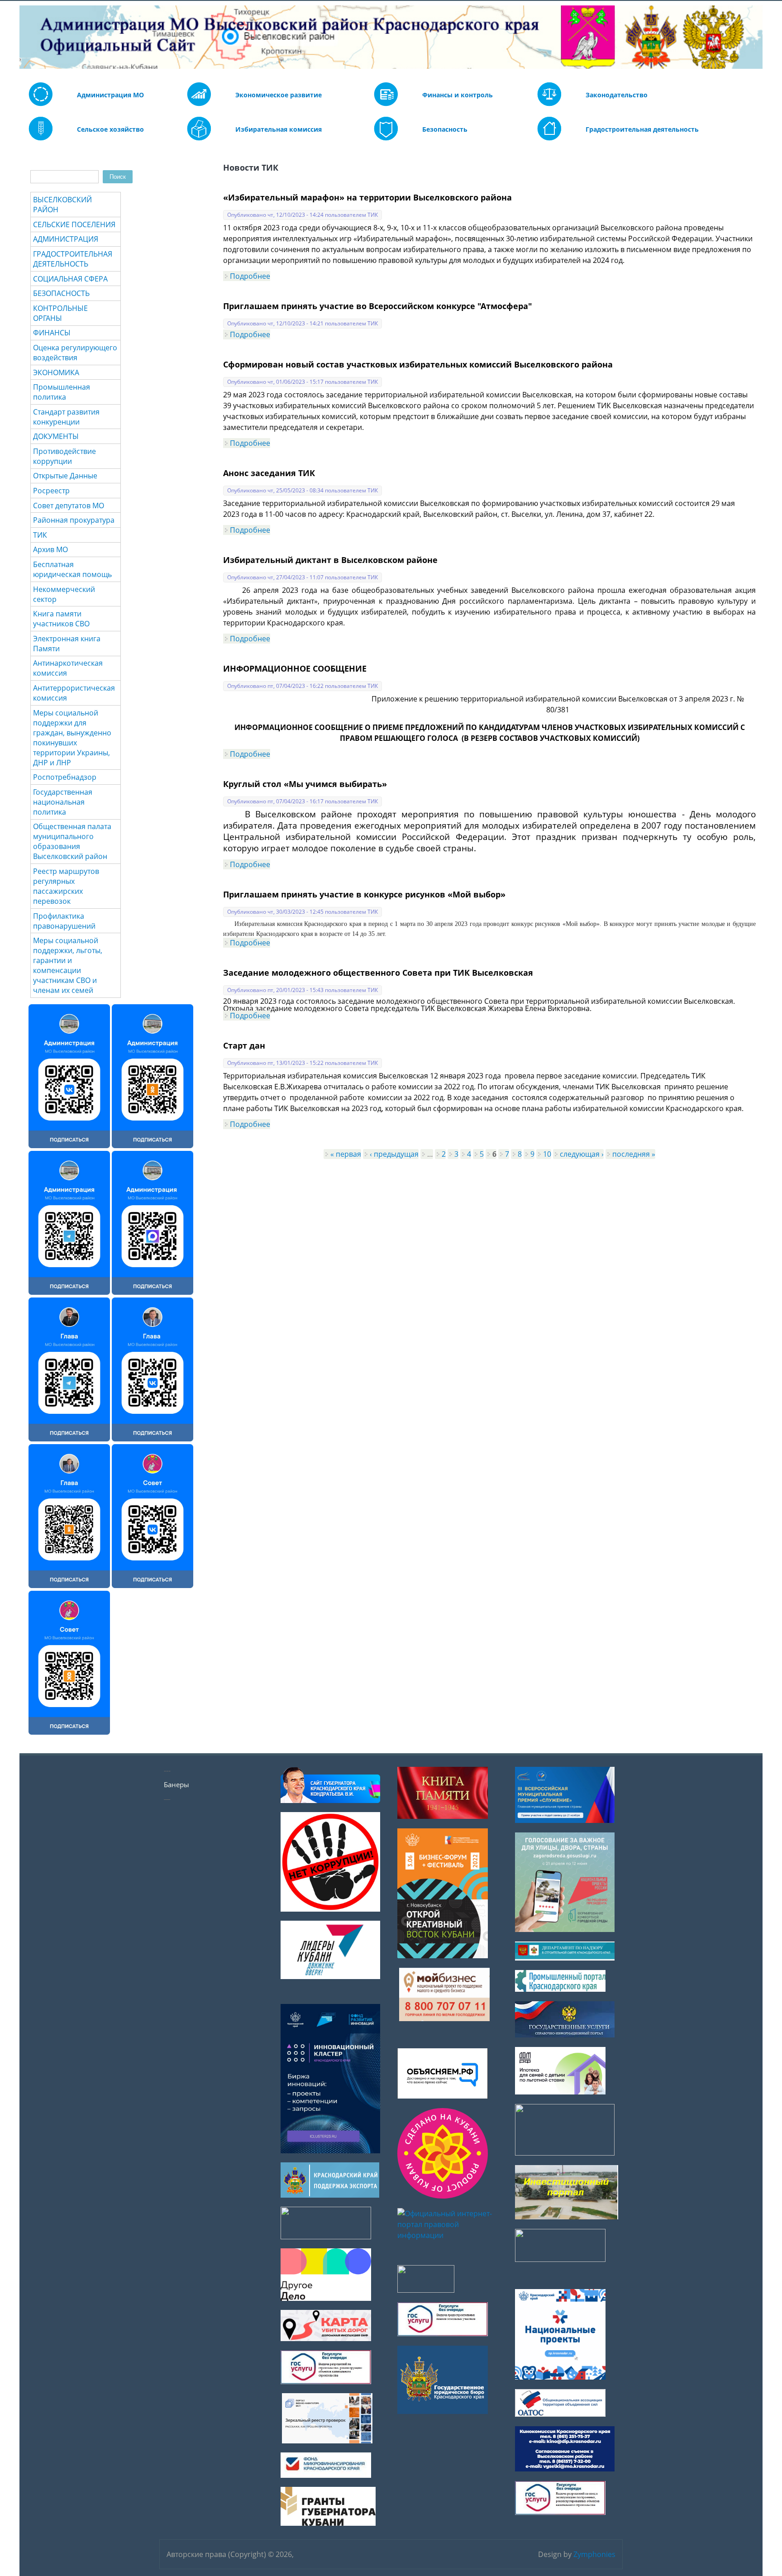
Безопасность (445, 129)
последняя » (634, 1154)
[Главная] (26, 37)
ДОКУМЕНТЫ (56, 436)
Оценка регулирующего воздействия (75, 353)
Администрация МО (110, 95)
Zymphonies (594, 2554)
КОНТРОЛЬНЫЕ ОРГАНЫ (60, 313)
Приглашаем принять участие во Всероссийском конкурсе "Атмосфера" (378, 306)
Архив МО (50, 549)
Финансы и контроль (458, 95)
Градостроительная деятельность (642, 129)
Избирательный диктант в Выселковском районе (330, 560)
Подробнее (250, 276)
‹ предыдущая (394, 1154)
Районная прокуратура (74, 520)
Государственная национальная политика (63, 802)
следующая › (582, 1154)
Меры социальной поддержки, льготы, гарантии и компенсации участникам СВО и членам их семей (68, 965)
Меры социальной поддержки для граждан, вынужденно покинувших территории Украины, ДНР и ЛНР (72, 738)
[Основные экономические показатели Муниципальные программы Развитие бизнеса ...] (386, 104)
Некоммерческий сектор (64, 594)
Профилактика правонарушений (64, 921)
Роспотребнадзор (65, 777)
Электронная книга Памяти (67, 644)
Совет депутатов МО (69, 506)
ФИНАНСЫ (52, 333)
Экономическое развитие (279, 95)
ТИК (40, 535)
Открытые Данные (65, 476)
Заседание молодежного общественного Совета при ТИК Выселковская (378, 973)
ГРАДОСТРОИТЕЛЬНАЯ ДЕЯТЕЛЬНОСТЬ (73, 259)
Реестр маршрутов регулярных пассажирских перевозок (66, 886)
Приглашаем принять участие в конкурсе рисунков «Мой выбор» (364, 894)
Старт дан (244, 1045)
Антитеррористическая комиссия (74, 693)
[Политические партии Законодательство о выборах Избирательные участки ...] (199, 138)
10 (547, 1154)
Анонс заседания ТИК (269, 473)
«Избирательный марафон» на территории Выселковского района (367, 197)
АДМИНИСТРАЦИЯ (66, 239)
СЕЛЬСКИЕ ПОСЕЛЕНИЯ (74, 224)
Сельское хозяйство (110, 129)
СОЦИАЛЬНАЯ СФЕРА (70, 279)
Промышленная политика (62, 392)
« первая (346, 1154)
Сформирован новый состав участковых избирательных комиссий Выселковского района (418, 364)
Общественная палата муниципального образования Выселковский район (72, 841)
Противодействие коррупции (64, 456)
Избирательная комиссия (279, 129)
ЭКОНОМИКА (56, 372)
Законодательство (617, 95)
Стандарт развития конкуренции (66, 417)
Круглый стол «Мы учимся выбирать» (305, 784)
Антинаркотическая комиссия (68, 668)
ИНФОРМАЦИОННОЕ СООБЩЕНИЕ (295, 668)
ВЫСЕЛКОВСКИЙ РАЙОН (62, 205)
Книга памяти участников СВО (61, 619)
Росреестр (51, 491)
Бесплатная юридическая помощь (72, 569)
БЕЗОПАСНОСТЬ (61, 293)
